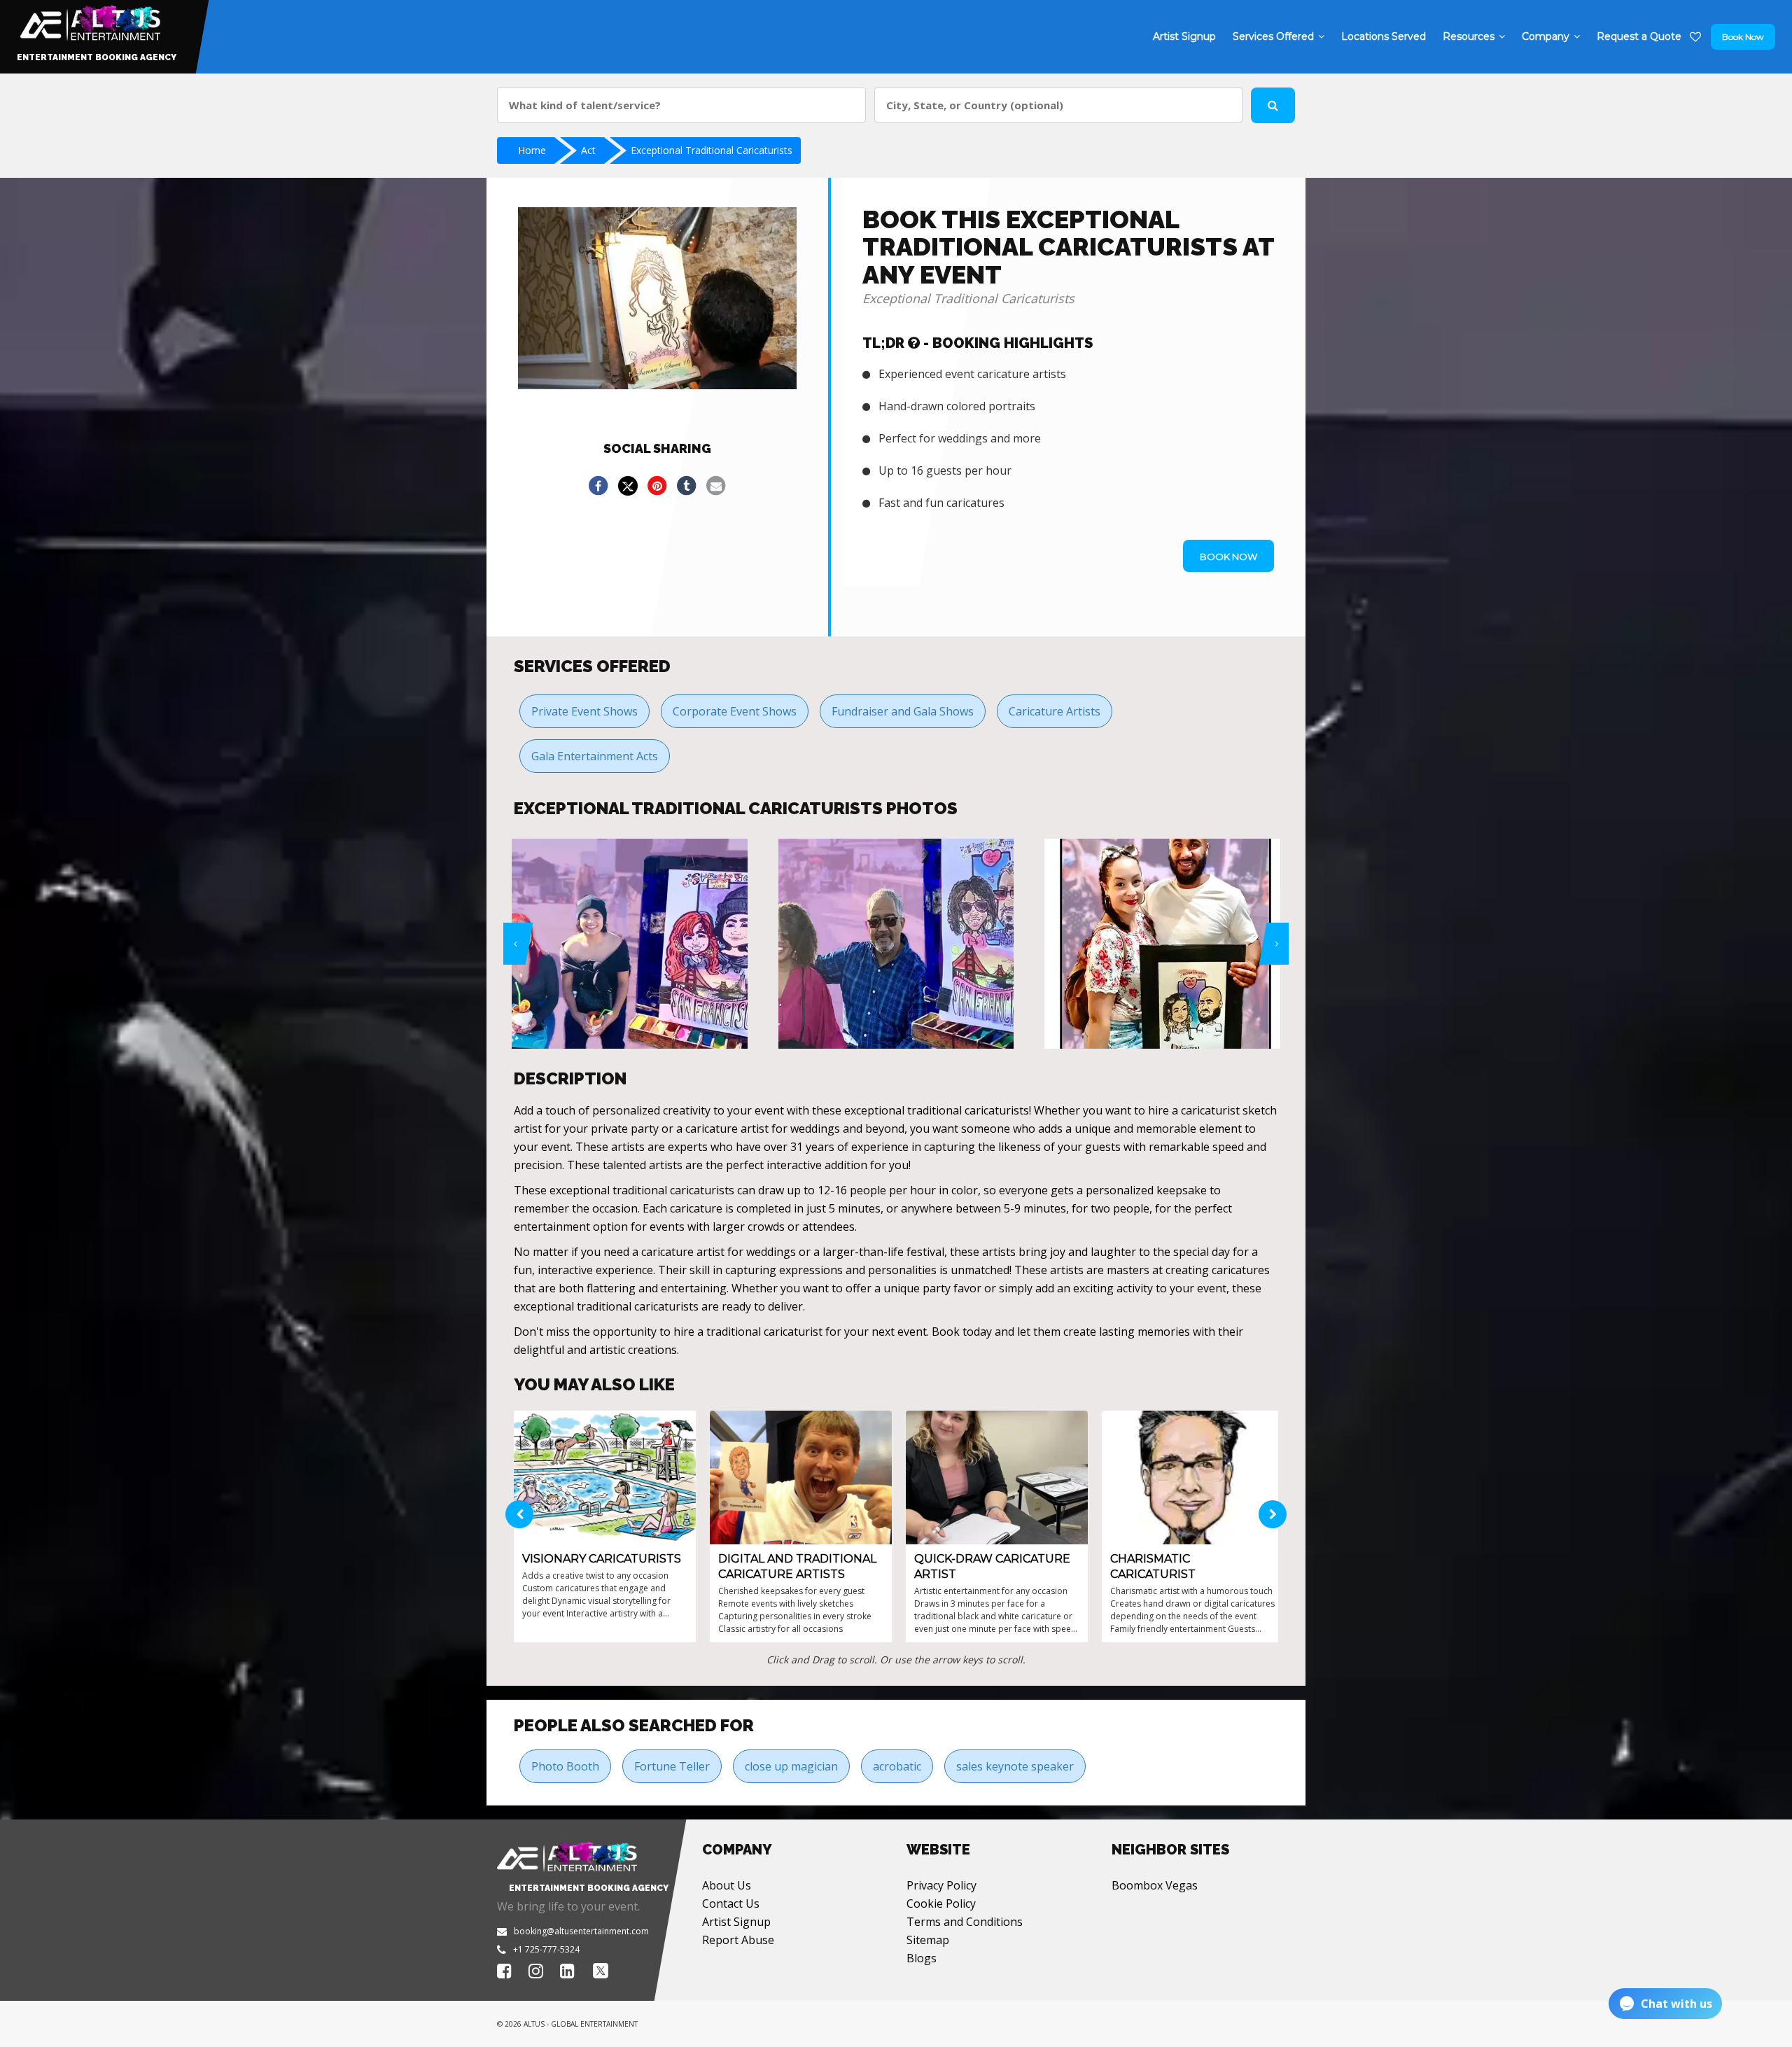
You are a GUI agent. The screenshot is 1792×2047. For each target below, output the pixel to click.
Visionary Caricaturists (602, 1559)
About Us (727, 1885)
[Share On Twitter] (628, 486)
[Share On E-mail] (716, 486)
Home (532, 150)
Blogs (922, 1958)
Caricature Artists (1055, 711)
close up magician (791, 1766)
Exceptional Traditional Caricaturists (712, 150)
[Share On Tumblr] (687, 486)
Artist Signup (736, 1922)
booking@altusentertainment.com (581, 1931)
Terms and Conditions (965, 1922)
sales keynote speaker (1015, 1766)
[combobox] (681, 105)
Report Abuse (738, 1940)
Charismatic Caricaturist (1153, 1566)
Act (588, 150)
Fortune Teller (672, 1766)
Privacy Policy (941, 1885)
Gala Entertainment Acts (595, 756)
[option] (635, 944)
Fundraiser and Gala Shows (903, 711)
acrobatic (897, 1766)
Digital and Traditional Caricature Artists (797, 1566)
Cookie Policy (941, 1903)
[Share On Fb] (598, 486)
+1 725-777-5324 (546, 1949)
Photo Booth (565, 1766)
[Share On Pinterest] (657, 486)
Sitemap (928, 1940)
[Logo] (89, 20)
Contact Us (731, 1903)
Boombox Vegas (1155, 1885)
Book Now (1743, 37)
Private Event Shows (584, 711)
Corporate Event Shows (735, 711)
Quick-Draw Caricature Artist (992, 1566)
